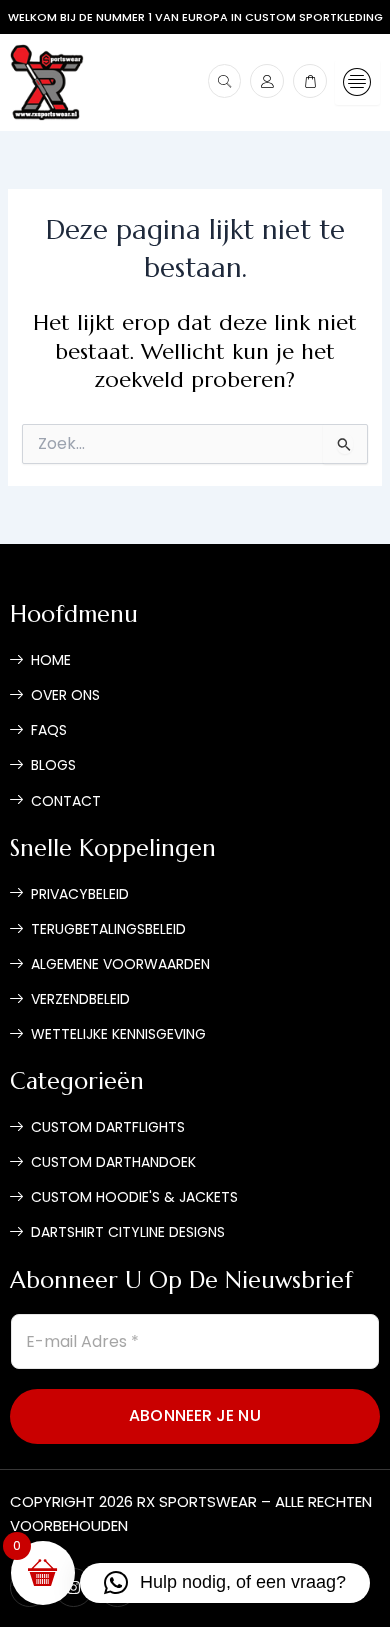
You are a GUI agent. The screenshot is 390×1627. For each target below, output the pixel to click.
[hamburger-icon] (357, 82)
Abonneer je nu (194, 1415)
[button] (225, 1583)
